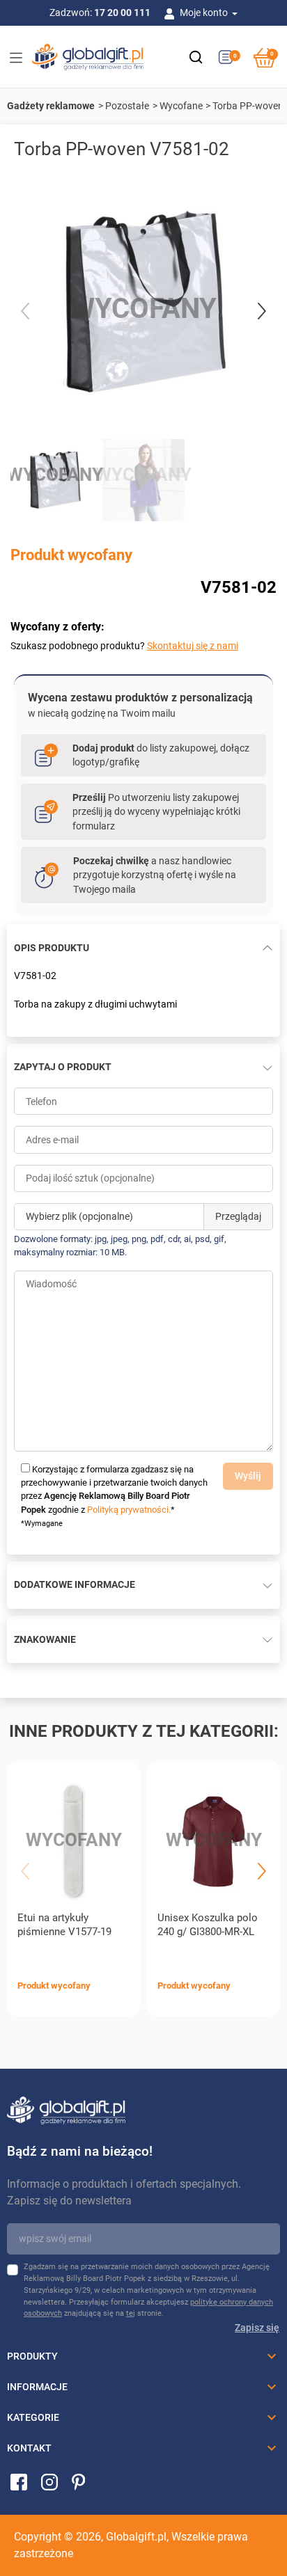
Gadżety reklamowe (51, 106)
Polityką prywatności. (129, 1510)
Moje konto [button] (205, 13)
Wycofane (181, 106)
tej (131, 2313)
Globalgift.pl (136, 2537)
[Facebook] (19, 2481)
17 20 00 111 (122, 13)
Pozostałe (127, 106)
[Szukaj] (196, 57)
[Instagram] (49, 2481)
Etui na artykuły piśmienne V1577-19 (64, 1925)
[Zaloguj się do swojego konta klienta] (172, 13)
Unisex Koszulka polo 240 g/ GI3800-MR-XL (208, 1925)
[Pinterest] (78, 2481)
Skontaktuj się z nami (193, 646)
